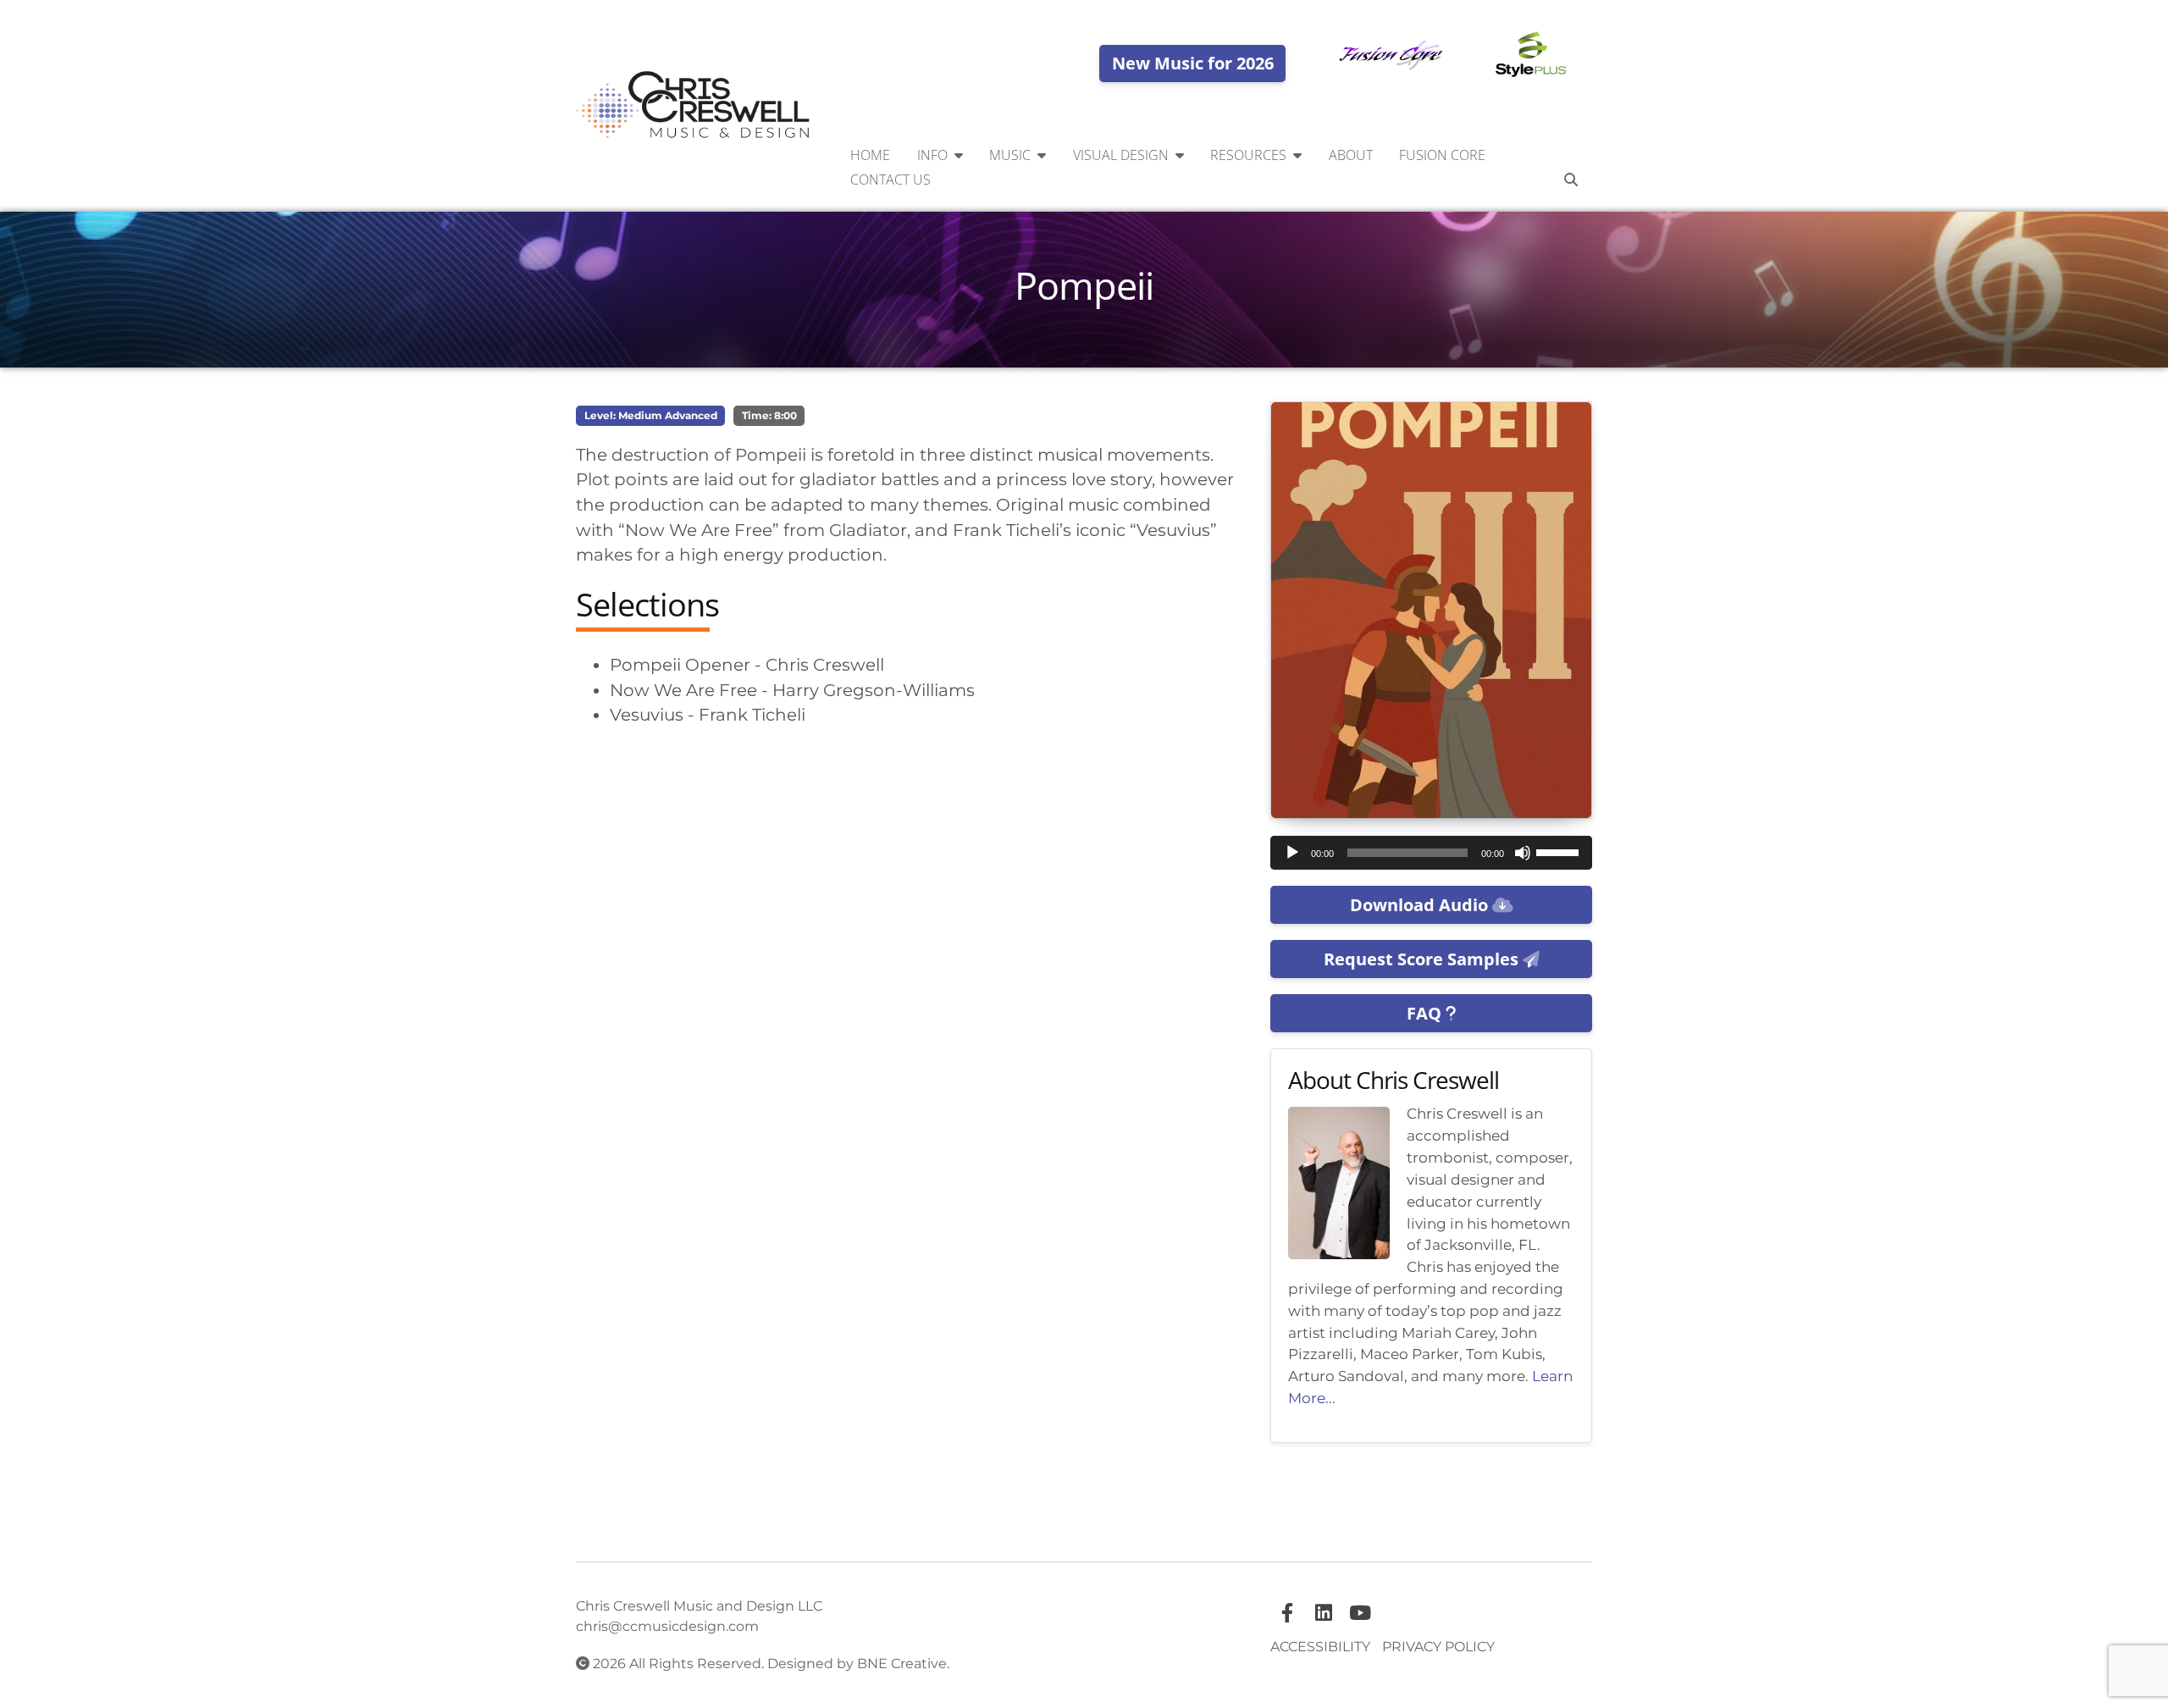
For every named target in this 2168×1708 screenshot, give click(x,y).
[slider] (1560, 851)
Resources (1248, 155)
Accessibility (1320, 1647)
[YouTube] (1360, 1613)
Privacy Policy (1438, 1647)
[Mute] (1523, 853)
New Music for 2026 (1193, 63)
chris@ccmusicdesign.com (667, 1626)
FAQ (1426, 1013)
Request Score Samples (1423, 959)
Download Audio (1421, 905)
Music (1010, 155)
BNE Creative (902, 1664)
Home (870, 155)
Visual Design (1121, 155)
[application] (1431, 853)
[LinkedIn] (1324, 1613)
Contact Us (890, 180)
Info (932, 155)
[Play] (1292, 853)
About (1351, 155)
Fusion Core (1442, 155)
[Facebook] (1287, 1613)
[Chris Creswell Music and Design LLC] (694, 106)
